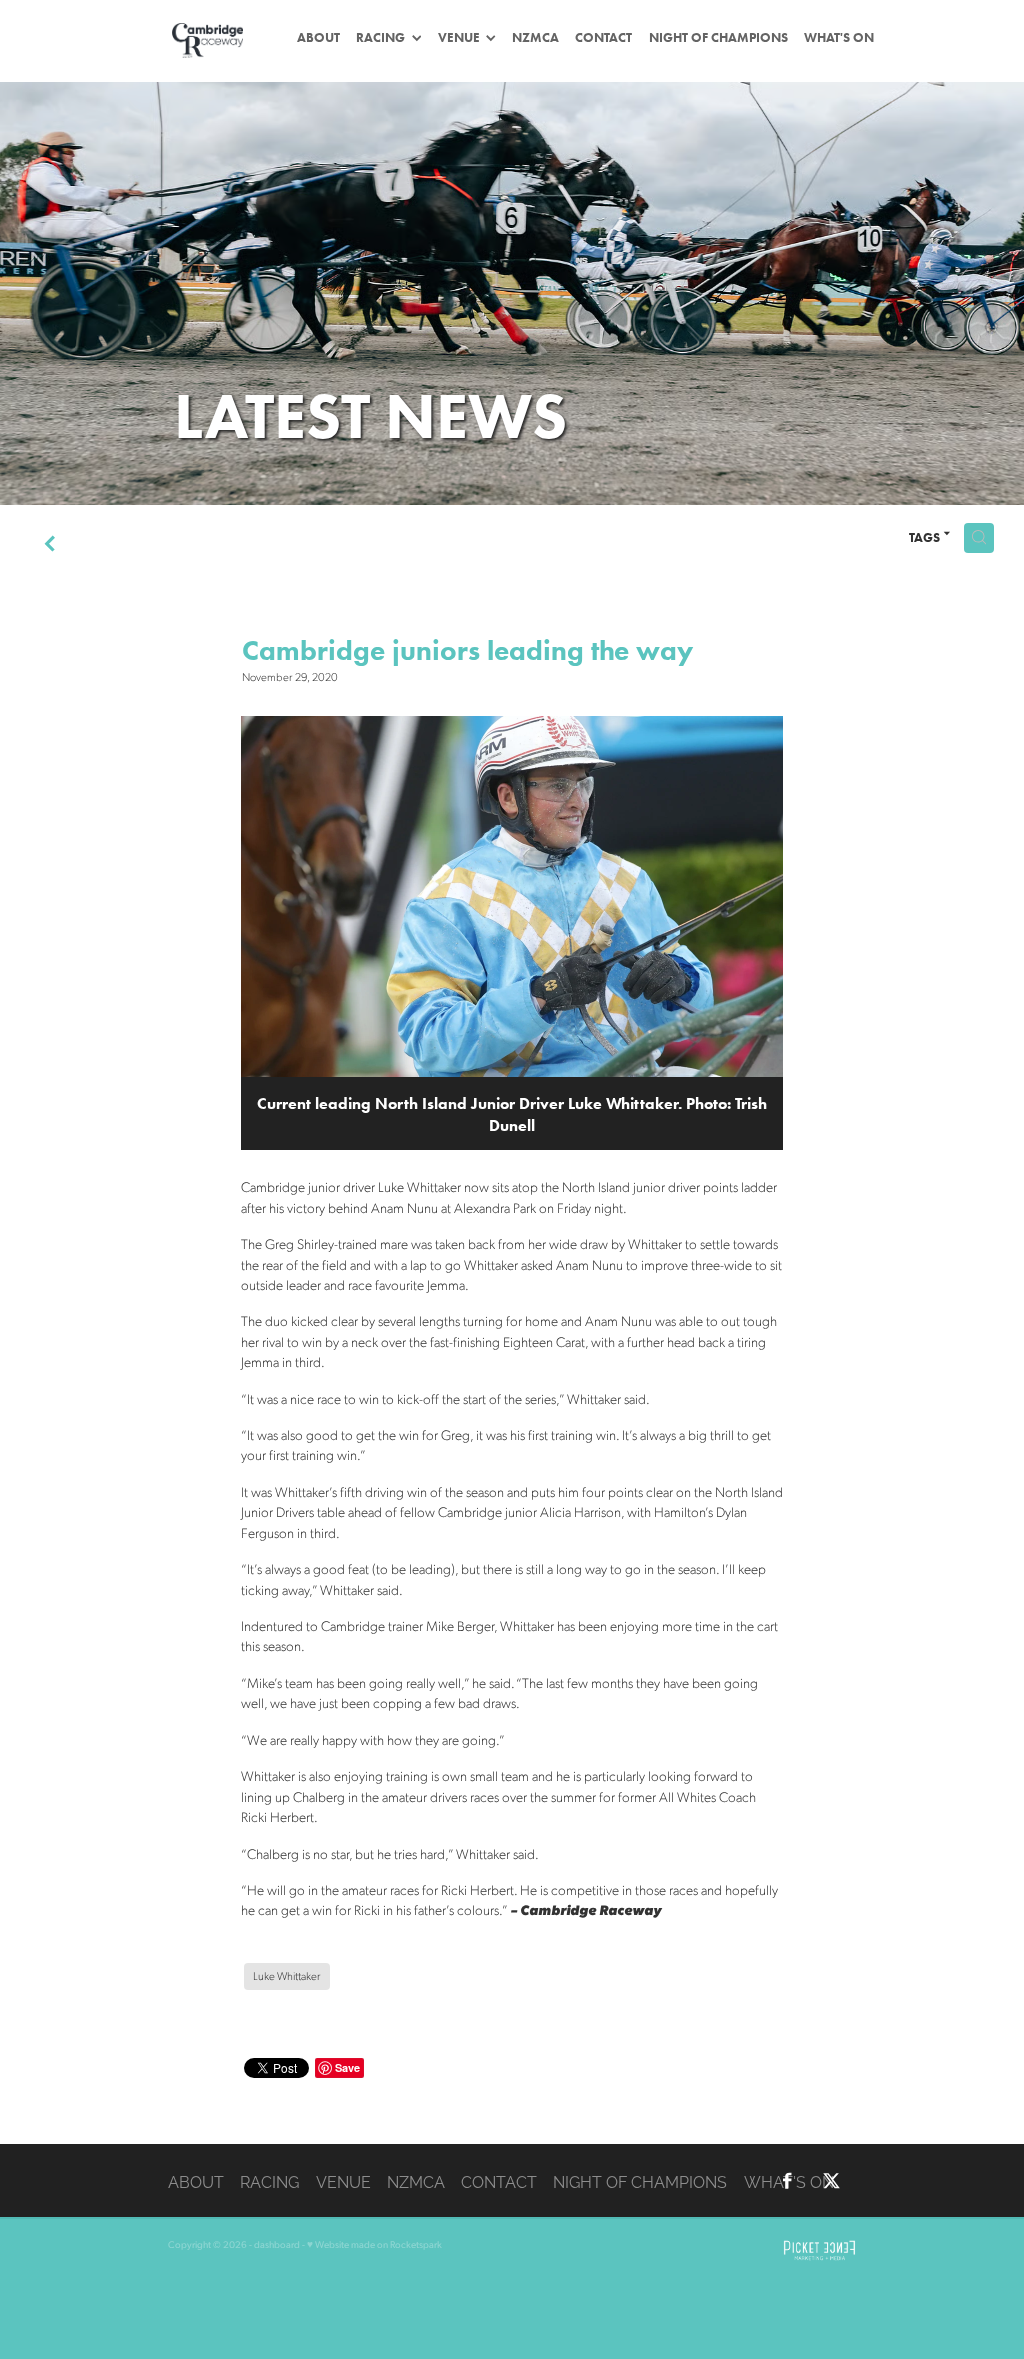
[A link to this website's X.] (831, 2181)
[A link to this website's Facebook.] (787, 2181)
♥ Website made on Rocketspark (374, 2244)
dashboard (277, 2244)
